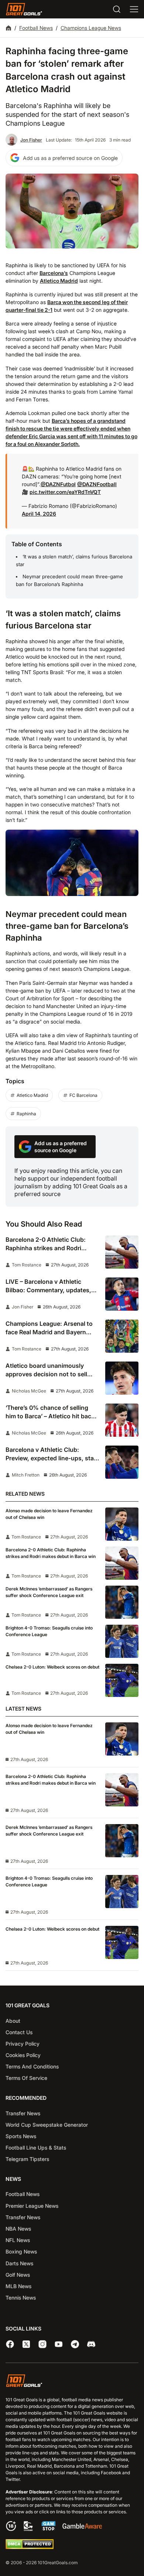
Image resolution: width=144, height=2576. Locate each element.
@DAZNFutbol (58, 484)
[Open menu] (134, 9)
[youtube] (59, 2344)
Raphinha (26, 1114)
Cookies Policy (23, 2055)
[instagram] (42, 2344)
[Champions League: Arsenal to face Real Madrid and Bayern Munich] (122, 1336)
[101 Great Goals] (72, 2382)
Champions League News (91, 28)
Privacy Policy (23, 2044)
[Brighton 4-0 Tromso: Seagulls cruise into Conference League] (122, 1641)
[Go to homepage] (24, 9)
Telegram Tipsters (27, 2159)
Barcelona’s (54, 273)
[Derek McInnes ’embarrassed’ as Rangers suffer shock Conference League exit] (122, 1602)
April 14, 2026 (39, 514)
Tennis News (21, 2298)
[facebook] (10, 2344)
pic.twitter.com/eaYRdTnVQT (65, 492)
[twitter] (26, 2344)
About (13, 2021)
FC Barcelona (83, 1095)
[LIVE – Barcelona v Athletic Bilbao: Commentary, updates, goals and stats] (122, 1294)
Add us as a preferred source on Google (70, 158)
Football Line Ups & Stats (36, 2148)
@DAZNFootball (97, 484)
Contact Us (19, 2032)
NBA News (18, 2229)
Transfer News (23, 2113)
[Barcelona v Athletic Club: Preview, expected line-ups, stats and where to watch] (122, 1462)
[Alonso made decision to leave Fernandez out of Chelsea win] (122, 1524)
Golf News (18, 2275)
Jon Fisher (31, 140)
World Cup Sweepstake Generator (47, 2125)
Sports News (21, 2136)
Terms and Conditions (32, 2066)
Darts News (19, 2263)
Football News (36, 28)
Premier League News (32, 2206)
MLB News (18, 2286)
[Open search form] (117, 9)
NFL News (18, 2240)
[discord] (91, 2344)
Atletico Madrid (59, 281)
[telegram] (75, 2344)
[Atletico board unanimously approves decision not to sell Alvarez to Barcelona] (122, 1378)
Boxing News (21, 2251)
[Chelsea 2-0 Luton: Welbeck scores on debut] (122, 1680)
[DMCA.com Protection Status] (30, 2547)
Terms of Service (26, 2078)
